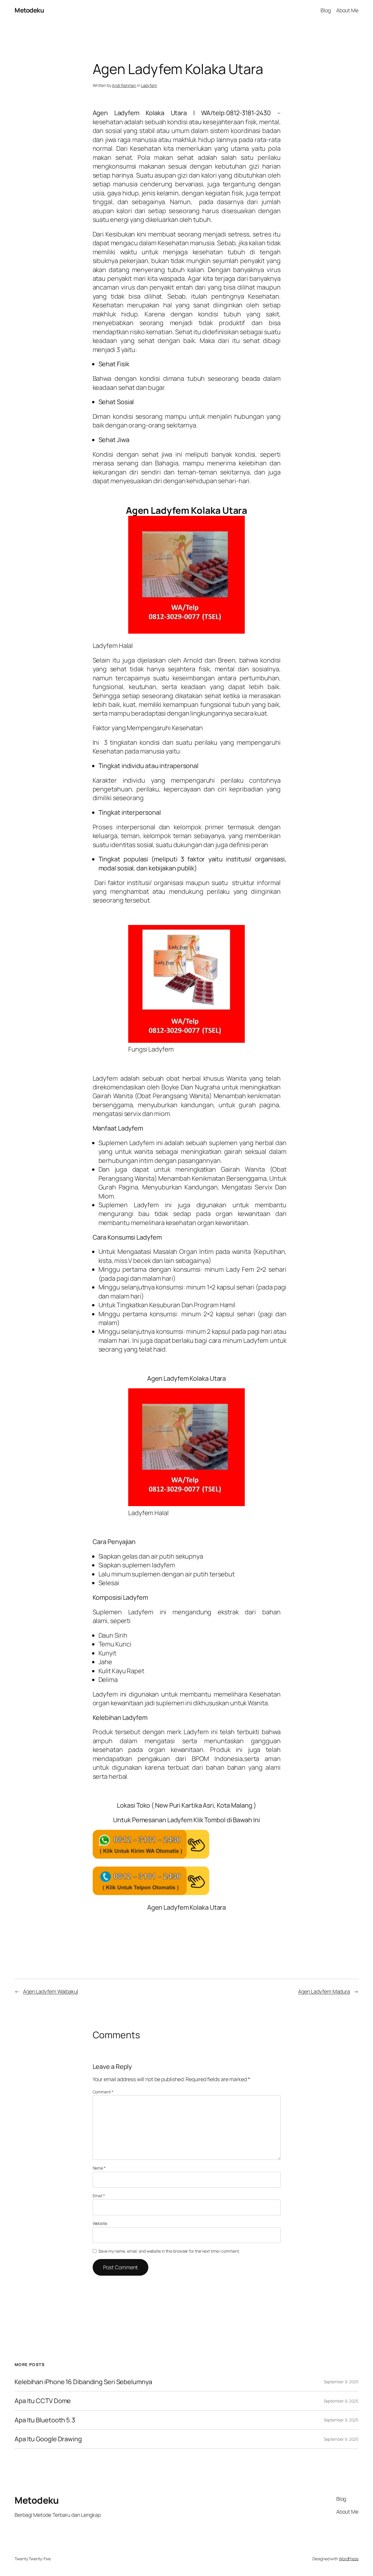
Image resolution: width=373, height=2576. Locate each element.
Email (99, 2196)
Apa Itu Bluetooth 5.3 (45, 2420)
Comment (103, 2092)
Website (100, 2223)
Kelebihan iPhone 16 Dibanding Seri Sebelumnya (83, 2382)
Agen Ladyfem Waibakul (51, 1991)
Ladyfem (149, 85)
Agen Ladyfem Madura (324, 1991)
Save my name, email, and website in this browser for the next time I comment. (169, 2251)
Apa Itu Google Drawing (48, 2439)
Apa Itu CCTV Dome (43, 2401)
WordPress (349, 2559)
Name (99, 2168)
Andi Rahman (124, 85)
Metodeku (29, 10)
